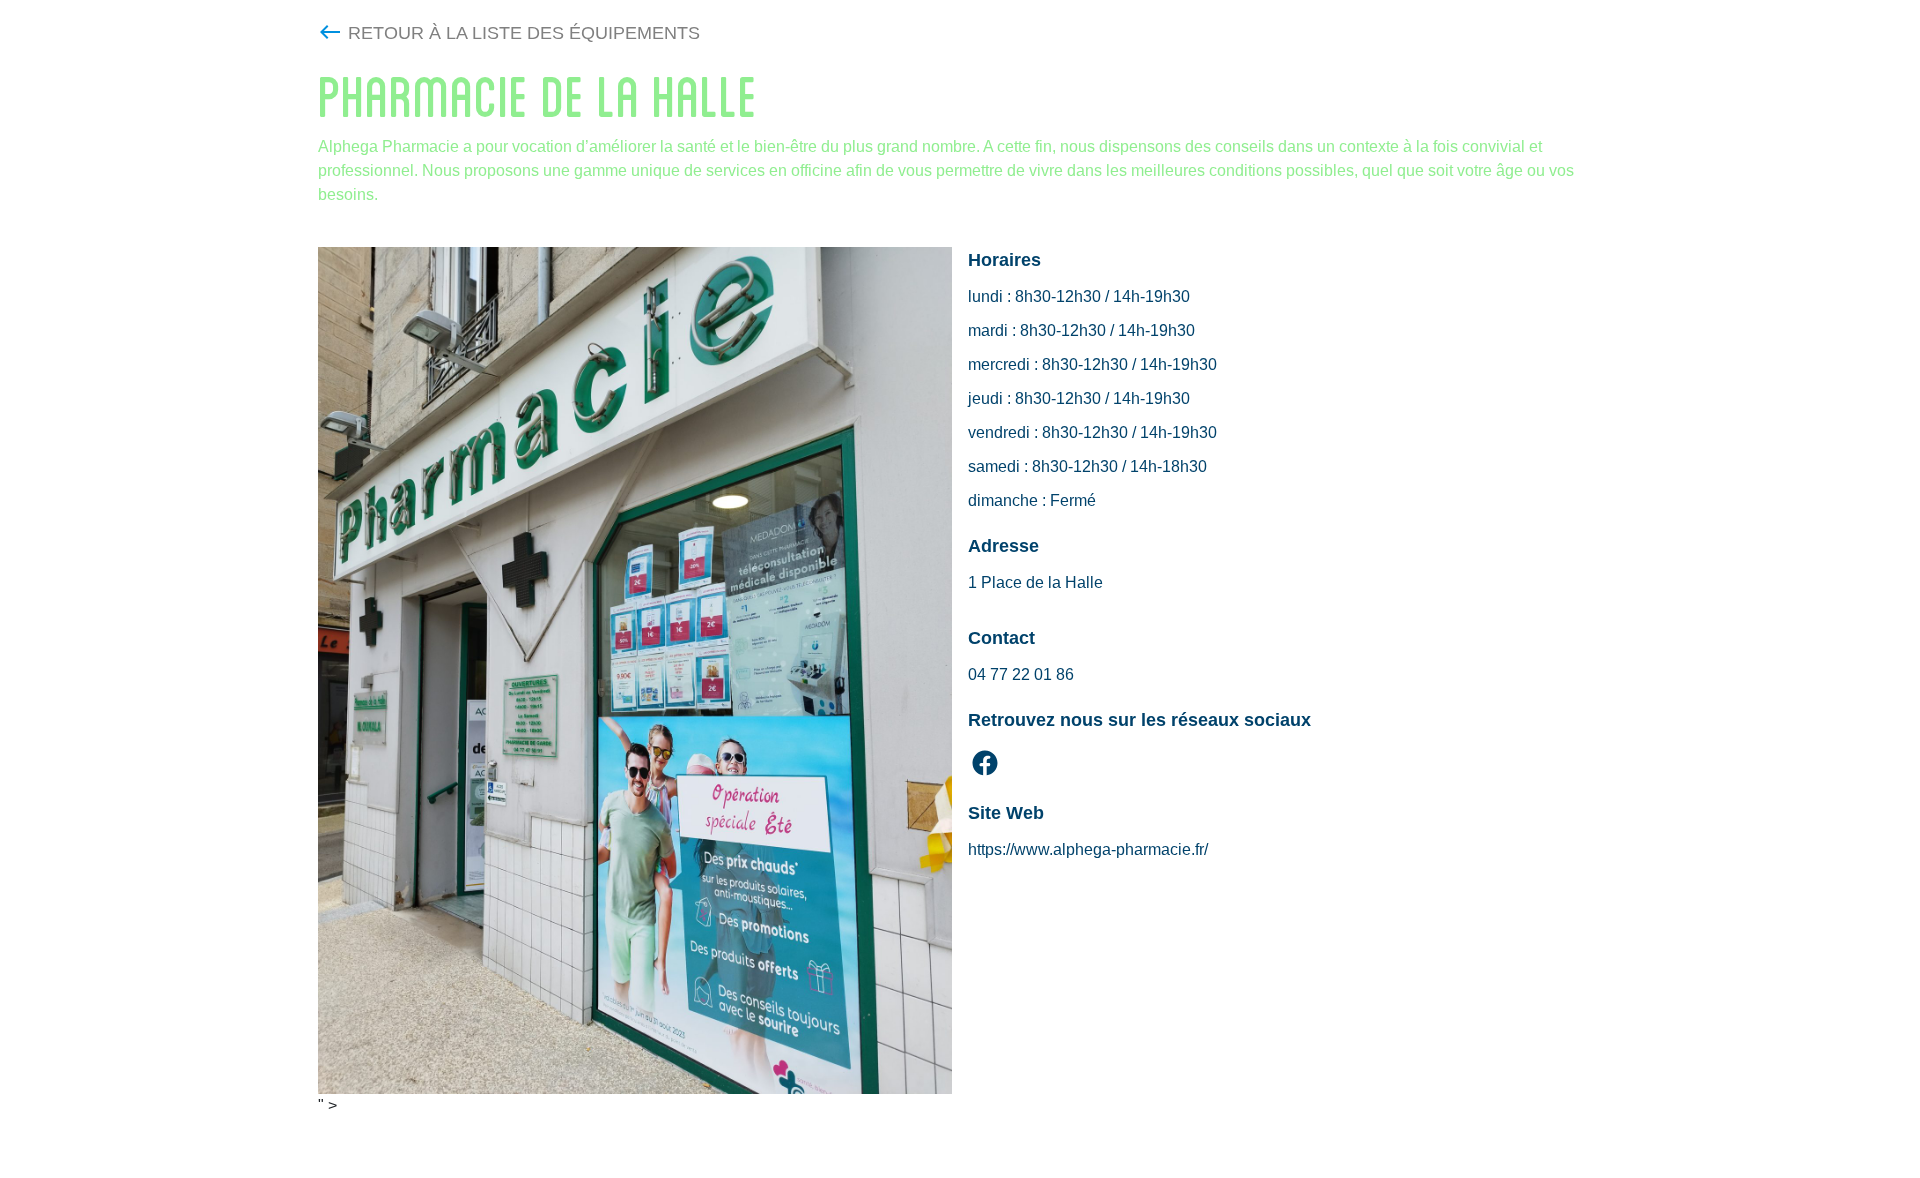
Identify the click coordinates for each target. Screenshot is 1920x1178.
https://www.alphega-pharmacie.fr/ (1088, 849)
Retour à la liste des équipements (524, 33)
